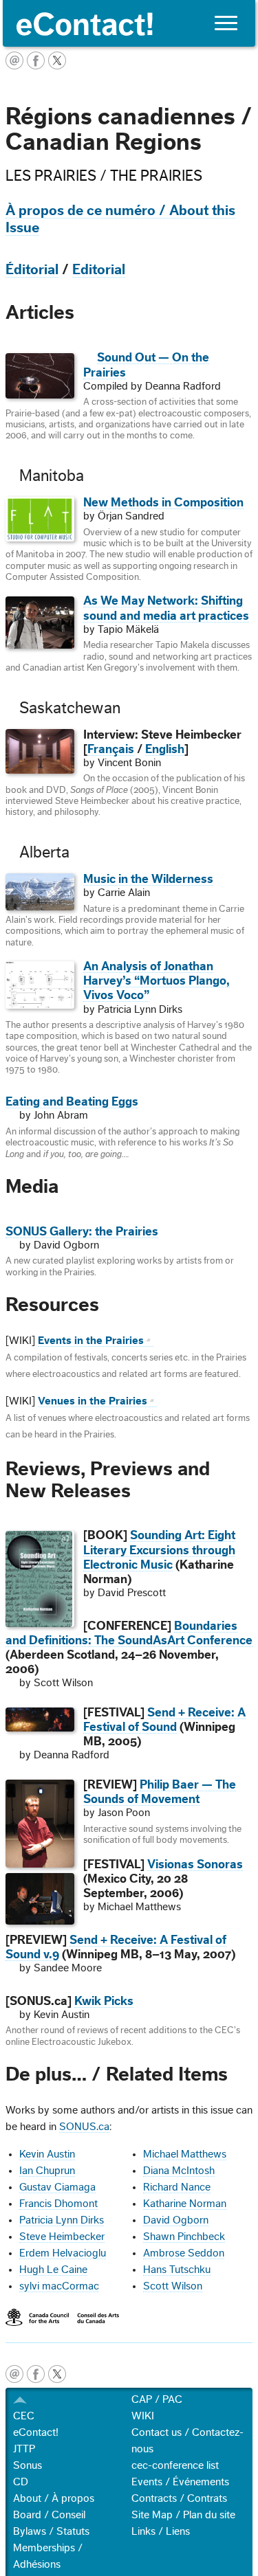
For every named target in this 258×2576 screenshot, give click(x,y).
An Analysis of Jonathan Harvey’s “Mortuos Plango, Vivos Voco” (157, 981)
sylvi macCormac (59, 2286)
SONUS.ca (84, 2127)
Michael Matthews (185, 2154)
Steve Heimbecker (62, 2237)
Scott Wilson (173, 2286)
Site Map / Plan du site (183, 2515)
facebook (36, 2374)
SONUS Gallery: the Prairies (82, 1232)
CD (21, 2482)
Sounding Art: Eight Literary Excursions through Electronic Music (159, 1550)
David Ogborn (176, 2220)
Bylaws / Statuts (51, 2531)
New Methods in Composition (163, 503)
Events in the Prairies (91, 1341)
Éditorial (32, 270)
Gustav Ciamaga (57, 2187)
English (165, 749)
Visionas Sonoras (195, 1864)
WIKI (143, 2416)
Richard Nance (177, 2187)
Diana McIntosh (179, 2171)
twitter (57, 2374)
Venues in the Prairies (93, 1401)
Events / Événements (180, 2482)
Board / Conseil (49, 2515)
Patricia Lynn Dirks (62, 2220)
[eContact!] (129, 23)
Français (111, 749)
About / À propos (54, 2498)
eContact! (36, 2432)
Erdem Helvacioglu (63, 2253)
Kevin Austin (47, 2154)
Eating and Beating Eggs (72, 1102)
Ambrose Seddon (184, 2253)
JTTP (24, 2449)
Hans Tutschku (177, 2270)
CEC (24, 2416)
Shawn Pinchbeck (184, 2237)
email (14, 2374)
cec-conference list (175, 2465)
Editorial (99, 270)
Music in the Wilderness (148, 879)
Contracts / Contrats (179, 2498)
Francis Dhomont (58, 2204)
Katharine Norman (185, 2204)
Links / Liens (161, 2531)
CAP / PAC (157, 2399)
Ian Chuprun (47, 2171)
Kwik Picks (104, 2001)
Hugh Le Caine (53, 2270)
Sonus (28, 2465)
